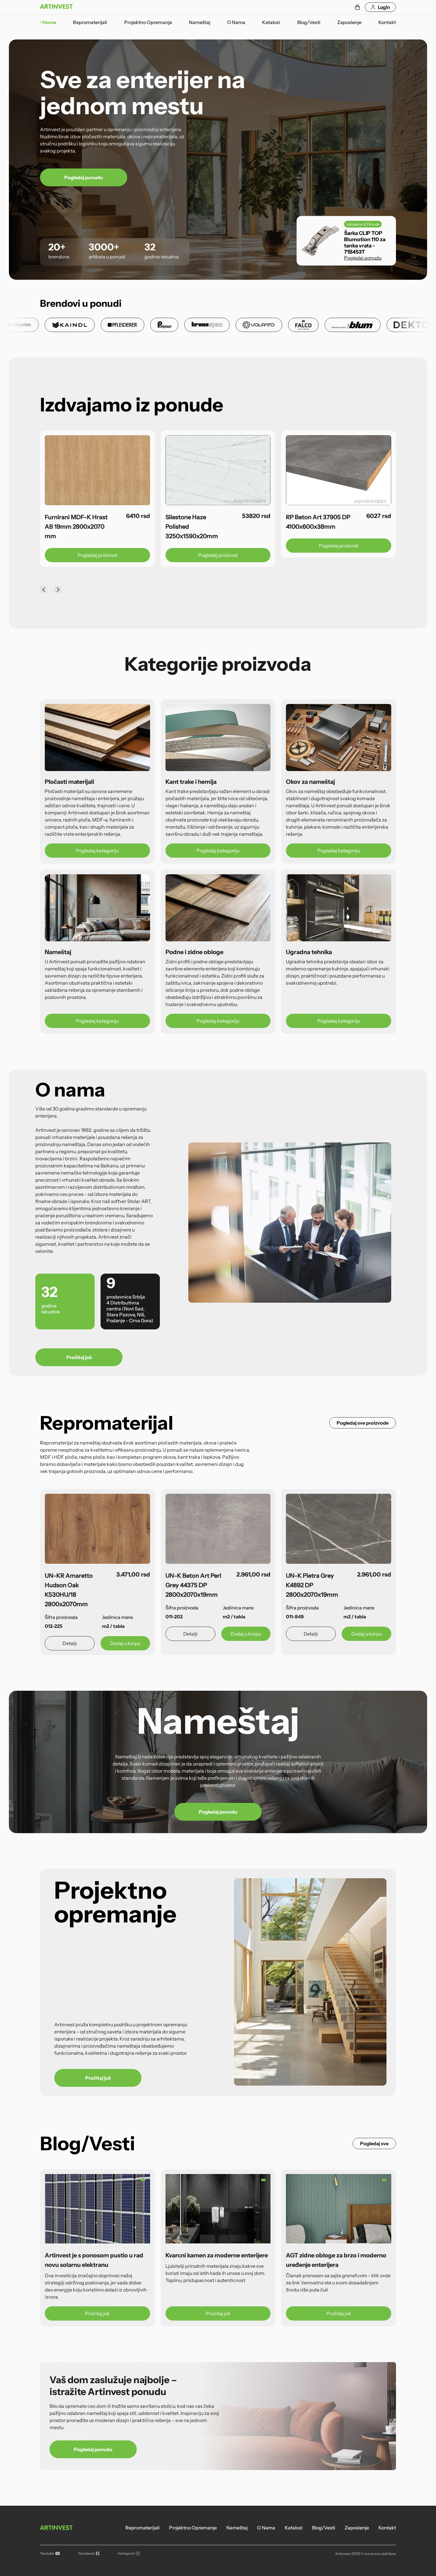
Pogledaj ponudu (84, 177)
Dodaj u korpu (125, 1643)
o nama (236, 22)
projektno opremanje (148, 22)
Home (49, 22)
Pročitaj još (79, 1357)
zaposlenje (349, 22)
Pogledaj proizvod (71, 555)
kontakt (387, 22)
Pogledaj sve (374, 2143)
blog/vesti (309, 22)
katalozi (271, 22)
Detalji (70, 1643)
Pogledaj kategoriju (97, 851)
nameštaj (200, 22)
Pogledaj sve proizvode (363, 1423)
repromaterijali (90, 22)
